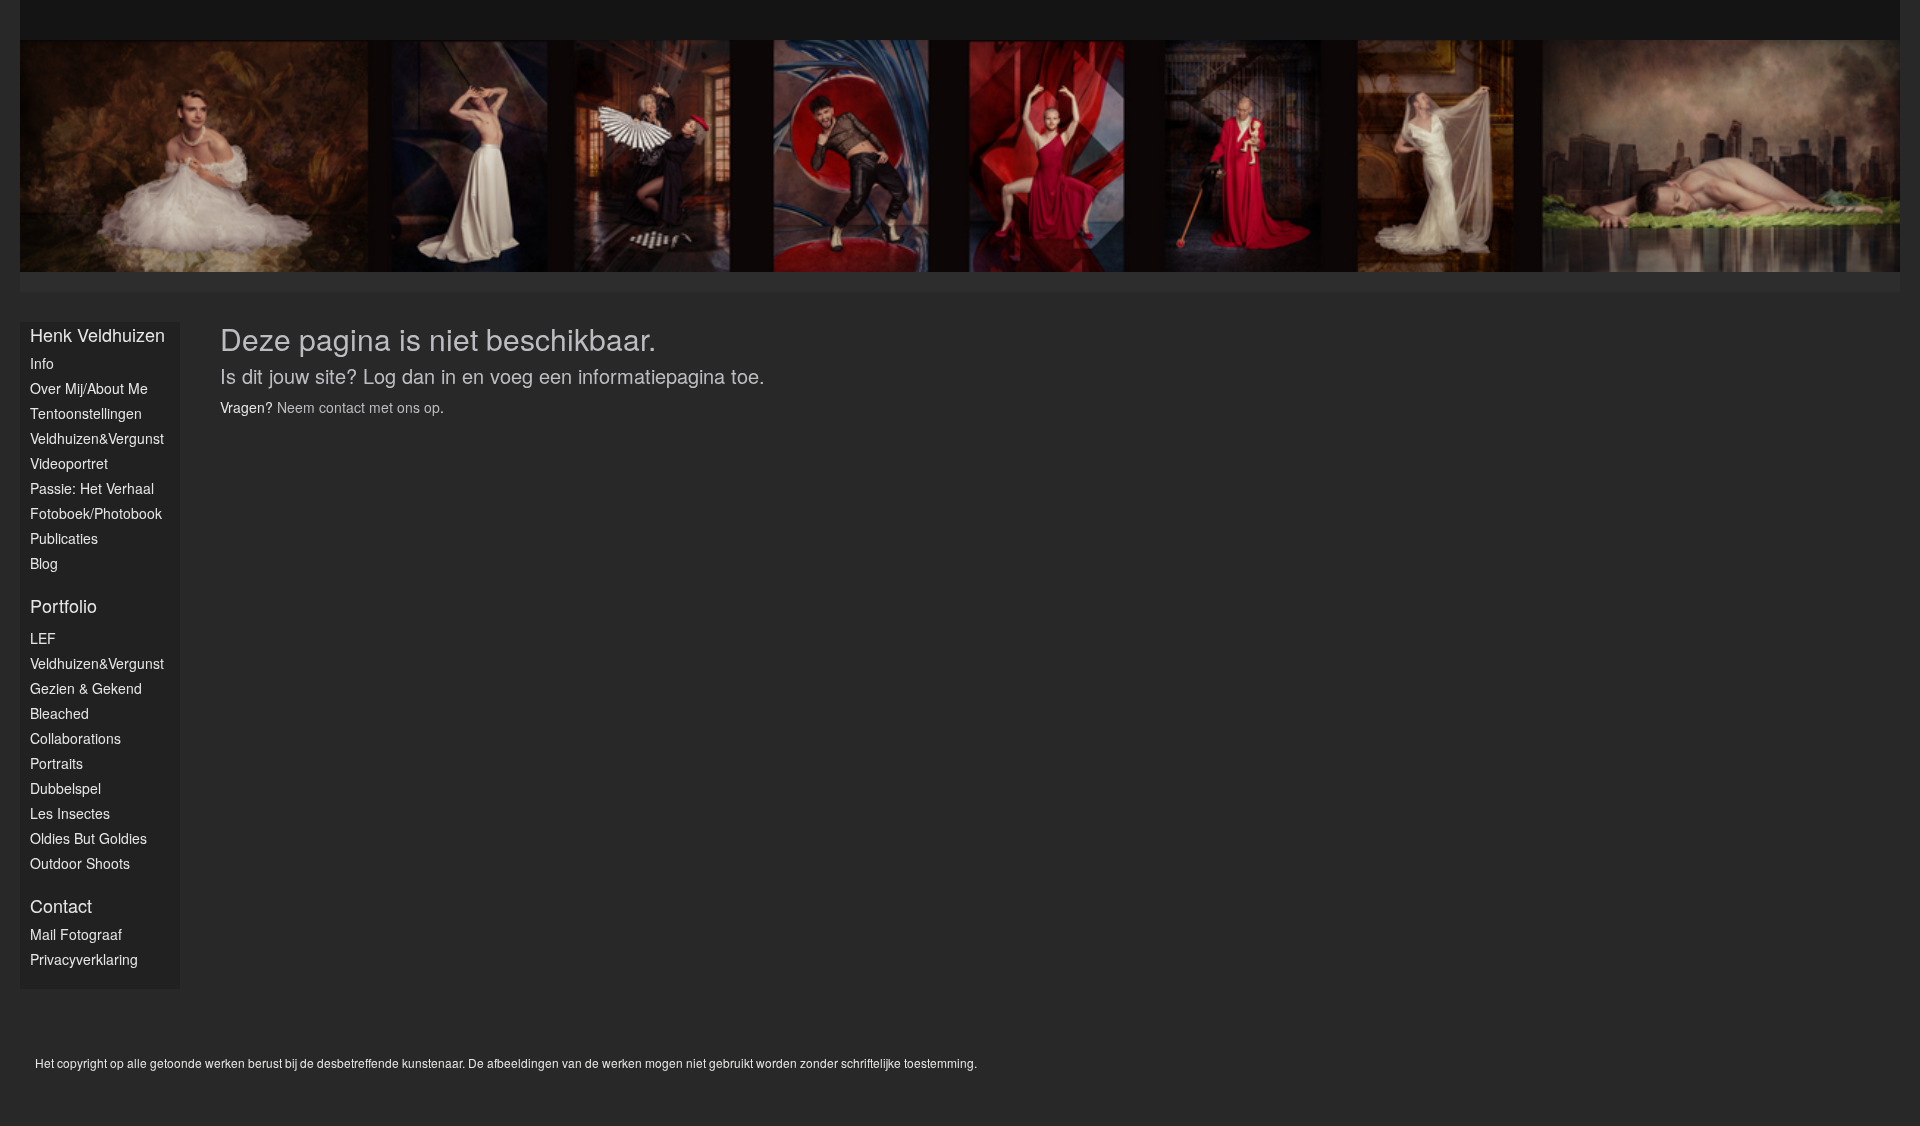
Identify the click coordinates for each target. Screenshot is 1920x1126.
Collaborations (75, 738)
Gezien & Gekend (86, 688)
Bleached (59, 713)
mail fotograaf (76, 934)
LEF (43, 638)
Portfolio (63, 605)
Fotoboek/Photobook (96, 513)
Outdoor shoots (80, 863)
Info (42, 363)
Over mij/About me (89, 388)
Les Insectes (70, 813)
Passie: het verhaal (92, 488)
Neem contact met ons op (358, 407)
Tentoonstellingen (86, 413)
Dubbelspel (65, 788)
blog (44, 563)
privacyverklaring (84, 959)
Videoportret (69, 463)
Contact (61, 905)
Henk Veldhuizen (97, 334)
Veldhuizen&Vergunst (97, 438)
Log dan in (409, 375)
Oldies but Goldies (88, 838)
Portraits (56, 763)
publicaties (64, 538)
